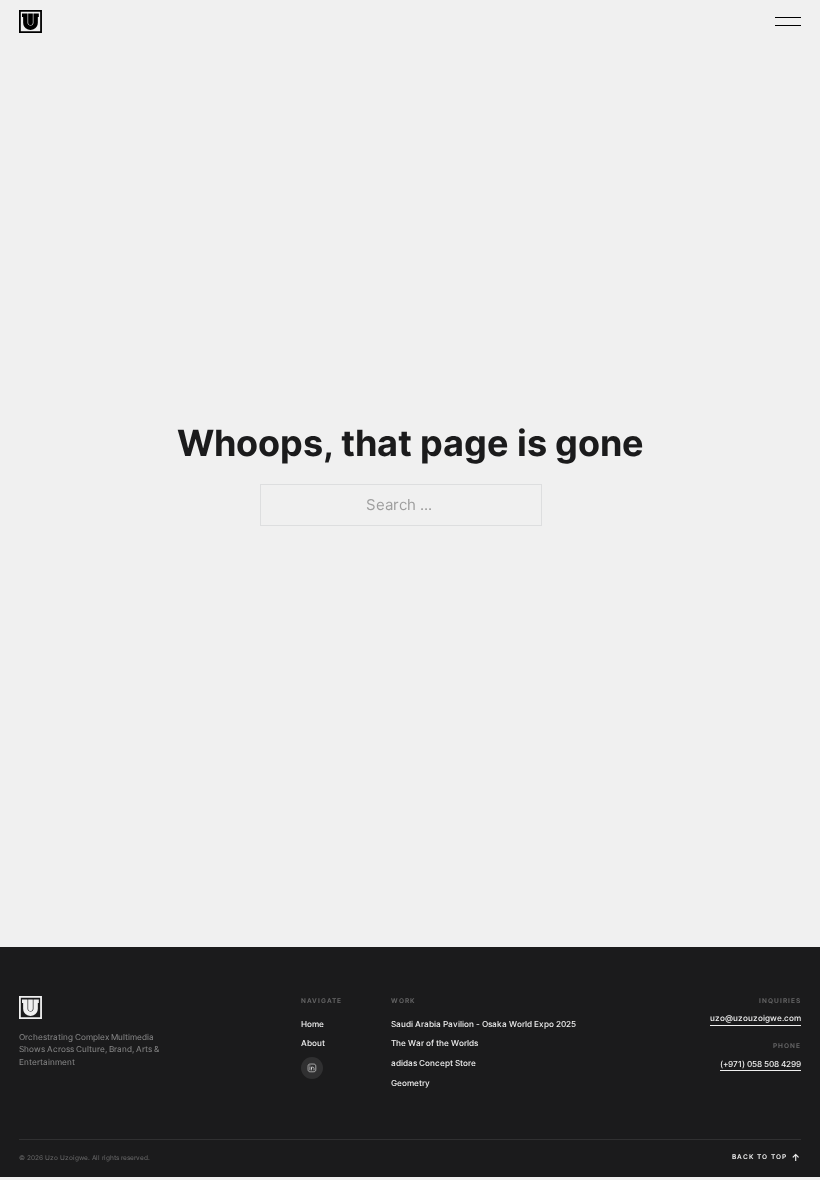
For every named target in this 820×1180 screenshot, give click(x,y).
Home (312, 1024)
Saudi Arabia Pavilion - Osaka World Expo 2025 (483, 1024)
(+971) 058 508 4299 (760, 1064)
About (313, 1043)
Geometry (410, 1083)
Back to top (766, 1157)
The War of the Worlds (434, 1043)
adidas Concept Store (433, 1063)
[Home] (30, 1007)
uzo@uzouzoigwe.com (755, 1018)
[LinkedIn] (312, 1068)
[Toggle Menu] (788, 21)
